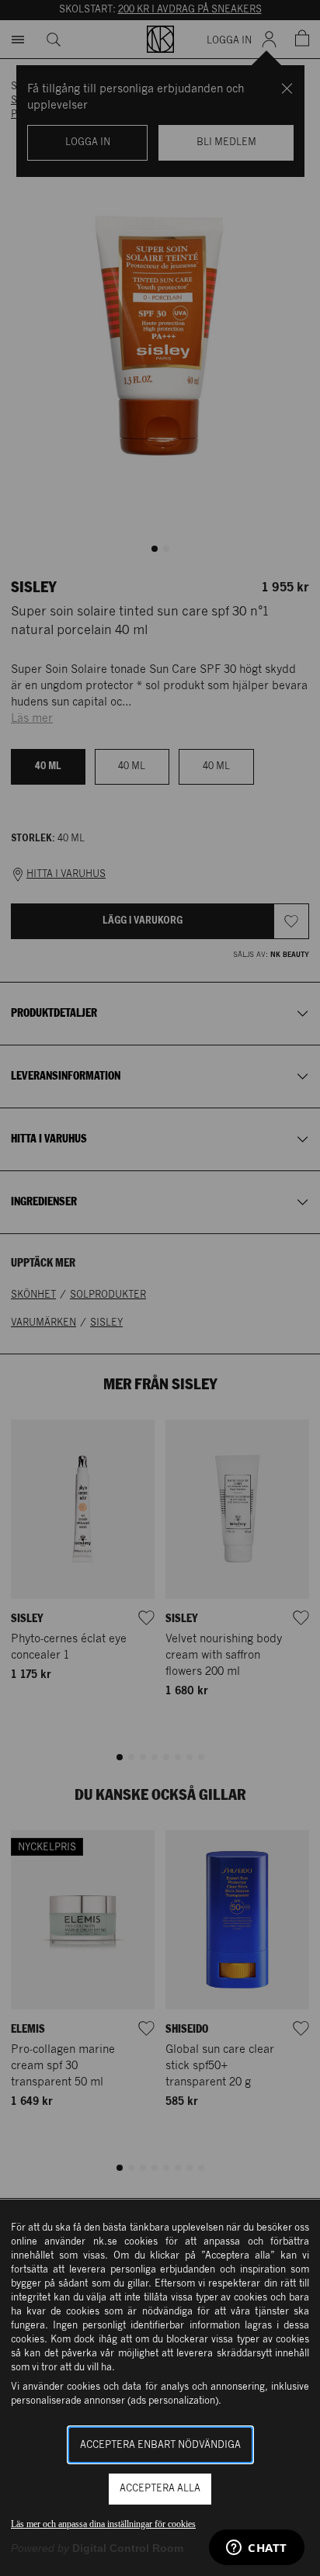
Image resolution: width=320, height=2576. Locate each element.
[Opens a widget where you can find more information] (257, 2549)
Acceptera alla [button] (160, 2489)
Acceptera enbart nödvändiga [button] (160, 2445)
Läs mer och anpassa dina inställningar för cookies (103, 2524)
